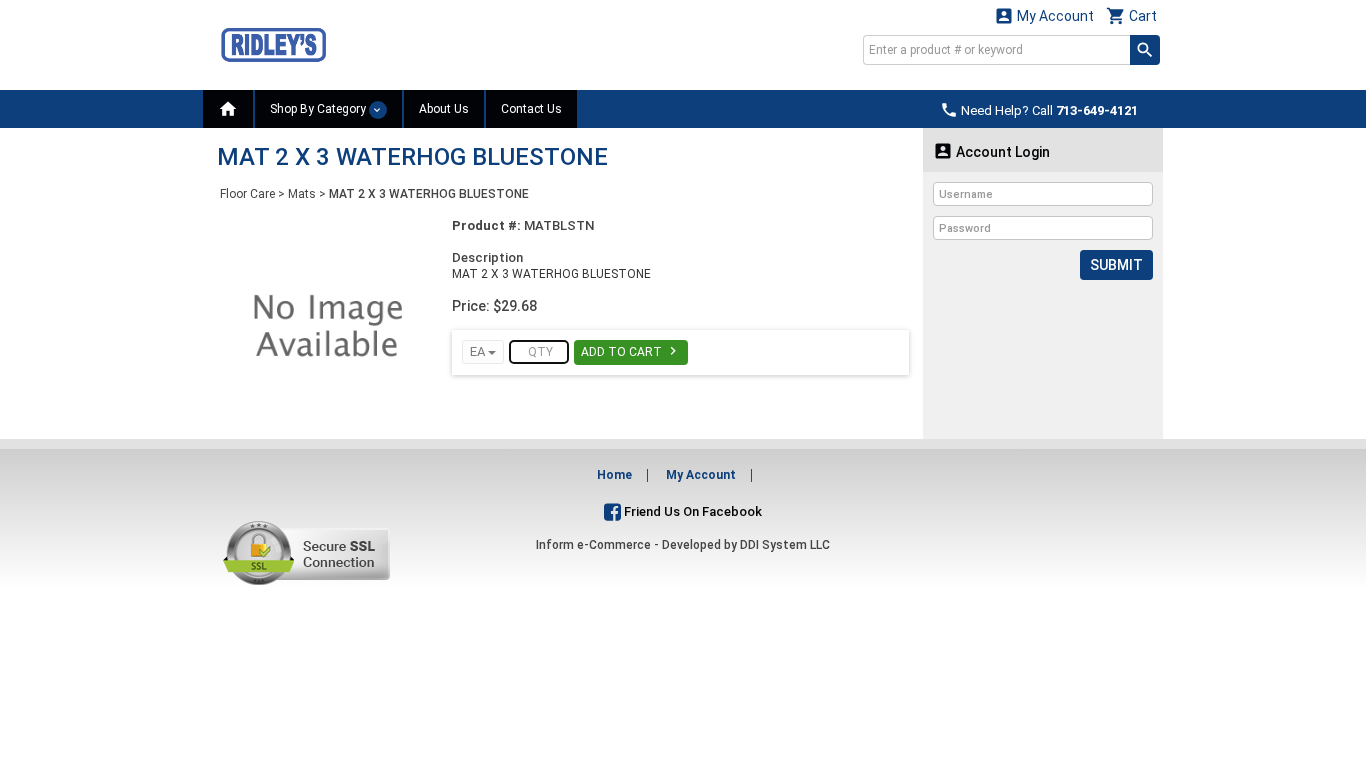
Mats (302, 194)
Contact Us (531, 109)
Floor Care (247, 194)
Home (614, 475)
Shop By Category (319, 109)
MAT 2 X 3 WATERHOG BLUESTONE (429, 194)
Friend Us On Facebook (691, 511)
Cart (1131, 15)
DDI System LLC (785, 545)
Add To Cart (631, 351)
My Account (1044, 15)
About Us (444, 109)
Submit (1116, 265)
